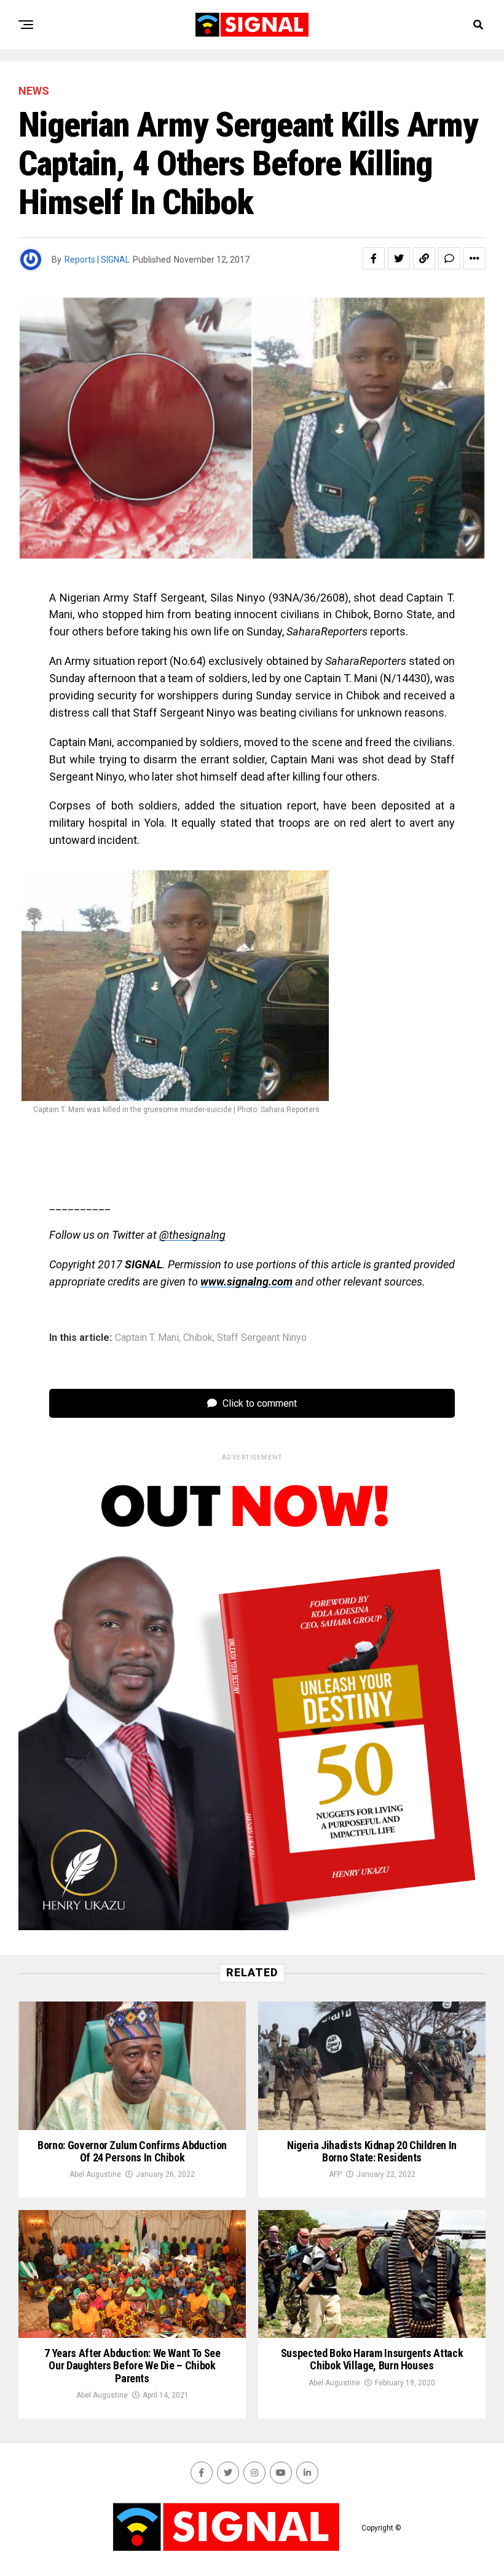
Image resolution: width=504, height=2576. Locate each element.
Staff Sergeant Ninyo (262, 1338)
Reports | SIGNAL (97, 260)
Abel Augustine (95, 2174)
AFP (335, 2174)
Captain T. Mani (147, 1338)
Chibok (198, 1338)
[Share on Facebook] (374, 258)
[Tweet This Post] (399, 258)
